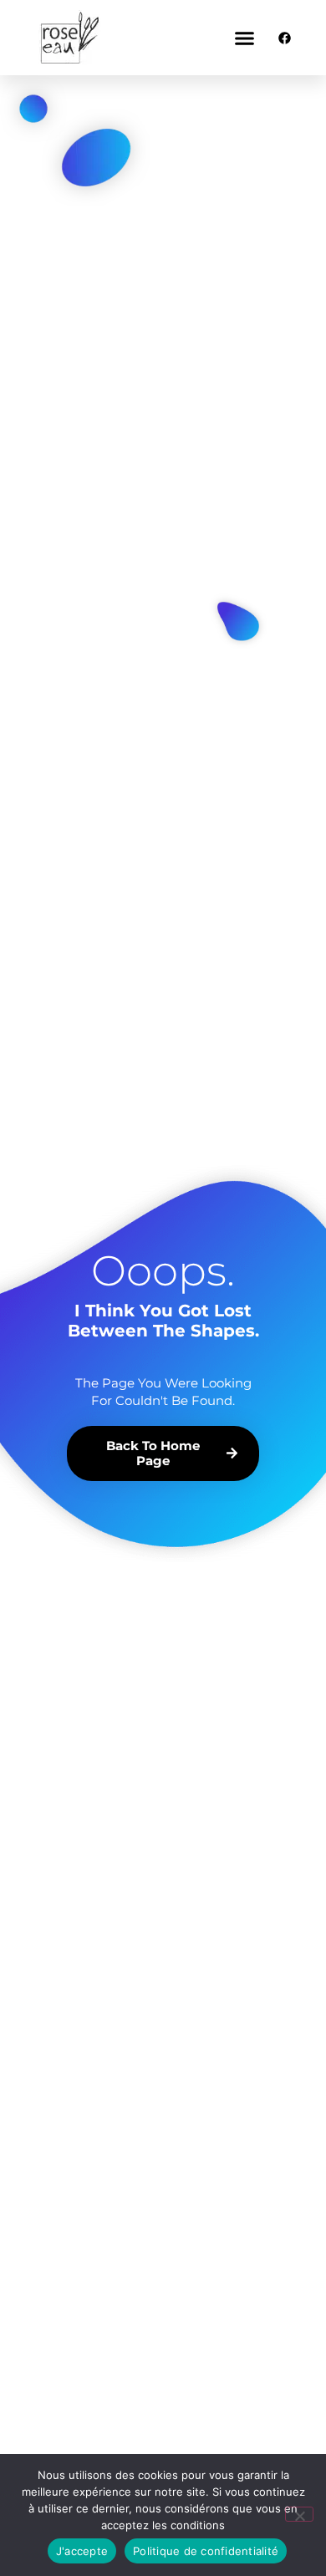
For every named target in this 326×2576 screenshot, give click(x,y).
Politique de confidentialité (206, 2551)
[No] (299, 2514)
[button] (245, 38)
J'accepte (82, 2551)
